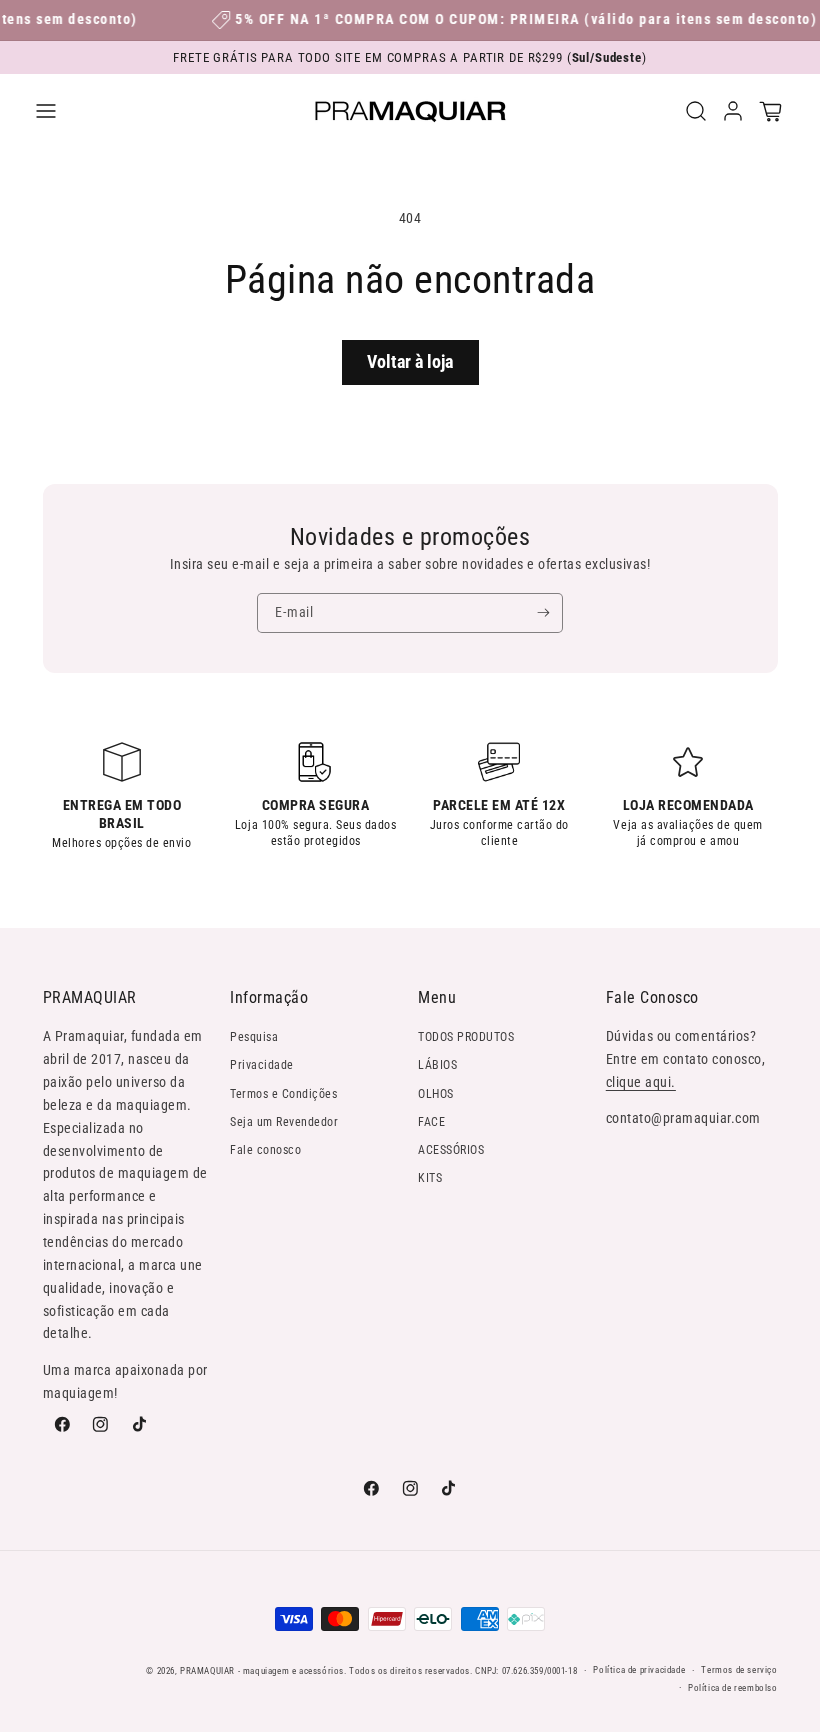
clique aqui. (641, 1082)
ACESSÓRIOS (451, 1150)
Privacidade (262, 1065)
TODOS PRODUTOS (466, 1037)
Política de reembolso (733, 1687)
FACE (431, 1122)
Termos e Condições (283, 1094)
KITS (430, 1178)
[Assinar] (543, 613)
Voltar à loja (410, 361)
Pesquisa (254, 1037)
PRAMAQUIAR (207, 1670)
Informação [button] (269, 997)
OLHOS (436, 1094)
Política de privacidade (639, 1669)
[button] (45, 110)
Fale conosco (265, 1150)
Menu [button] (437, 997)
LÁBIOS (437, 1065)
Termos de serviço (739, 1669)
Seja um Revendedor (284, 1122)
